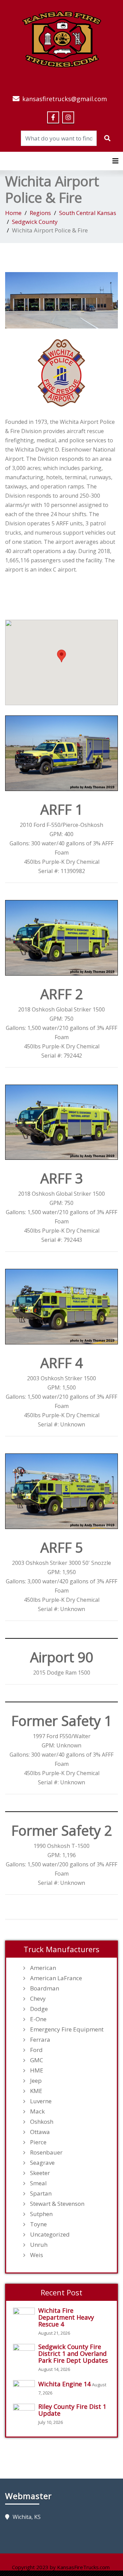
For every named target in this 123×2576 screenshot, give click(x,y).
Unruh (39, 2245)
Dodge (39, 2009)
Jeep (36, 2081)
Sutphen (41, 2214)
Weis (37, 2255)
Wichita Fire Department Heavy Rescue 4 (66, 2317)
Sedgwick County (35, 222)
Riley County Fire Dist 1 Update (72, 2410)
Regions (40, 213)
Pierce (38, 2142)
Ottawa (40, 2132)
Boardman (45, 1988)
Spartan (41, 2193)
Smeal (38, 2183)
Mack (37, 2111)
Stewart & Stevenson (57, 2204)
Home (13, 213)
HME (37, 2070)
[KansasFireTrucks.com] (62, 38)
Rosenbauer (46, 2152)
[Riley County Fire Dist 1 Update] (26, 2411)
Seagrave (42, 2163)
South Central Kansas (88, 213)
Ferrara (40, 2040)
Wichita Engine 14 (64, 2384)
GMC (37, 2060)
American (43, 1968)
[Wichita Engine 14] (26, 2387)
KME (36, 2091)
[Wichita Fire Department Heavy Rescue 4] (26, 2315)
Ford (36, 2050)
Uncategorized (50, 2235)
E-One (38, 2019)
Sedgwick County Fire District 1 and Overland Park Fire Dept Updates (73, 2353)
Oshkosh (42, 2122)
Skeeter (40, 2173)
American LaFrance (56, 1978)
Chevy (38, 1999)
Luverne (41, 2101)
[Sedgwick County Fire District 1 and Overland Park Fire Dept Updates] (26, 2351)
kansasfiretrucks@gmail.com (65, 99)
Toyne (38, 2224)
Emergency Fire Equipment (67, 2029)
